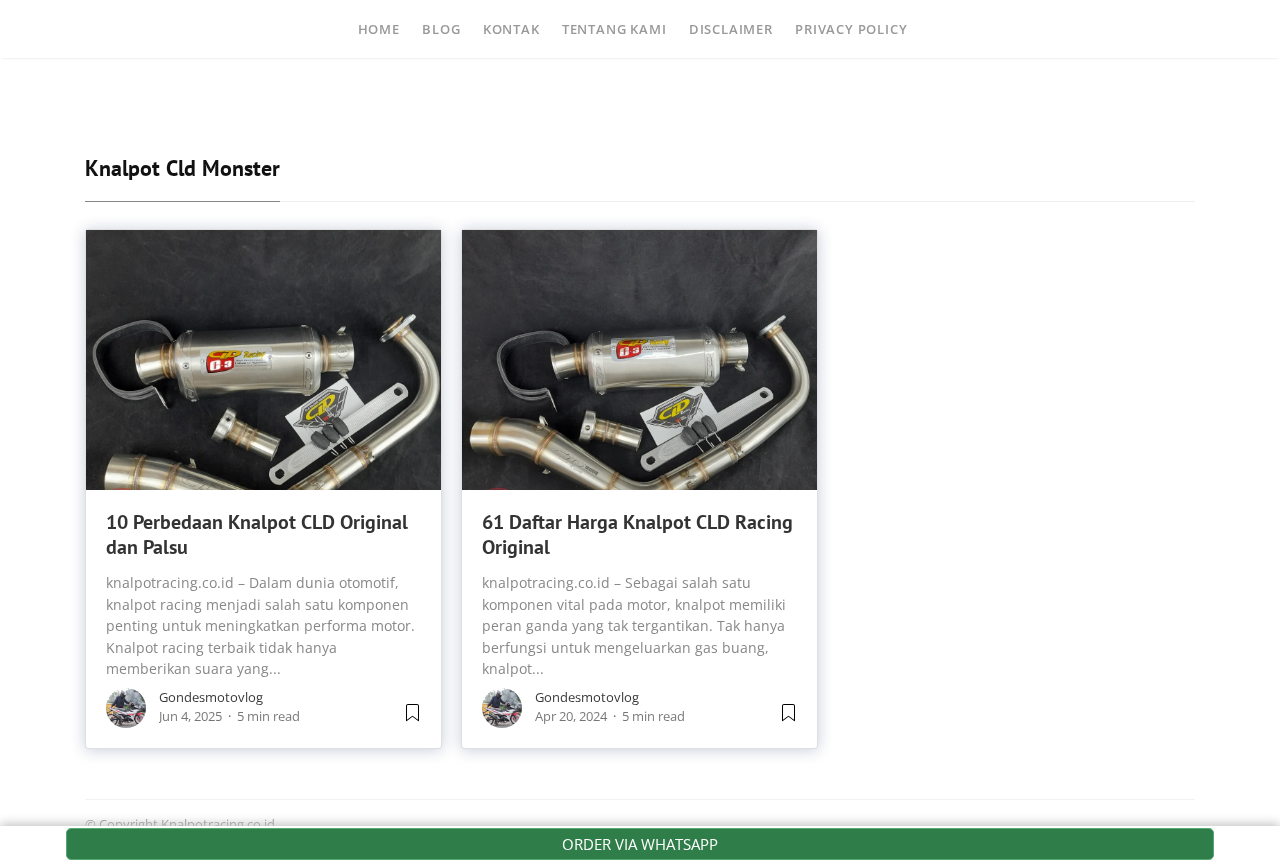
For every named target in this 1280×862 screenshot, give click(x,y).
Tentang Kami (614, 29)
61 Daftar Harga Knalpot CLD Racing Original (637, 534)
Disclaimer (731, 29)
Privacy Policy (851, 29)
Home (379, 29)
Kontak (511, 29)
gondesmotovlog (211, 697)
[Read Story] (412, 720)
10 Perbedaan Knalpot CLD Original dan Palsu (257, 534)
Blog (441, 29)
